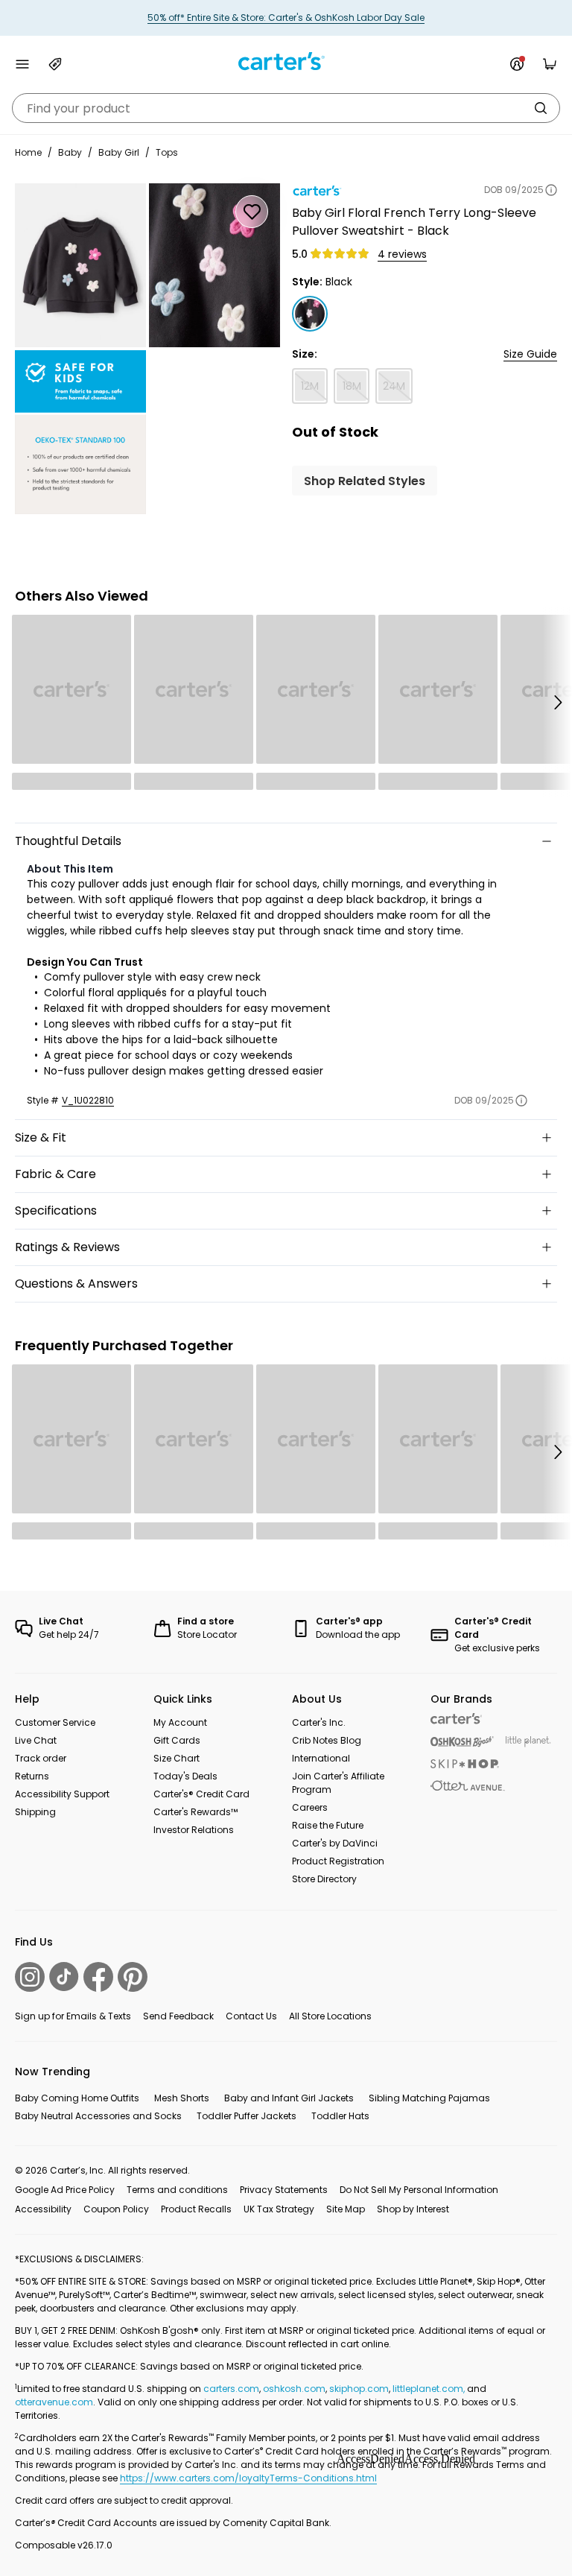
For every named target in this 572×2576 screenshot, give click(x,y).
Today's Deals (185, 1776)
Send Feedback (178, 2016)
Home (28, 152)
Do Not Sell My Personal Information (419, 2190)
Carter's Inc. (319, 1722)
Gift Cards (177, 1740)
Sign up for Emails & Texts (73, 2016)
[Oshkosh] (462, 1742)
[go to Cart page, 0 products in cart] (550, 64)
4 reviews (402, 254)
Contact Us (251, 2016)
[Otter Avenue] (468, 1786)
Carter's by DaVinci (335, 1843)
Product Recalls (196, 2209)
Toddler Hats (340, 2116)
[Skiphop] (465, 1764)
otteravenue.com (54, 2402)
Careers (310, 1807)
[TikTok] (64, 1977)
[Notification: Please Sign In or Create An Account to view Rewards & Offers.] (517, 64)
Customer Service (55, 1722)
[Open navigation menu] (22, 64)
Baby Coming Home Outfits (77, 2098)
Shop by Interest (413, 2209)
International (321, 1758)
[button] (557, 702)
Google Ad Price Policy (65, 2190)
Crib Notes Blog (327, 1740)
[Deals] (55, 64)
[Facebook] (98, 1977)
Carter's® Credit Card (201, 1794)
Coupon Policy (116, 2209)
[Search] (541, 108)
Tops (167, 152)
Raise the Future (328, 1825)
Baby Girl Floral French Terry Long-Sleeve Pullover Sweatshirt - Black (414, 222)
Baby (70, 152)
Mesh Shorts (182, 2098)
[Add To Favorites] (252, 212)
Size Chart (177, 1758)
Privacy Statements (284, 2190)
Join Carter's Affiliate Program (338, 1783)
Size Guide (530, 354)
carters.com (231, 2389)
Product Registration (338, 1861)
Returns (32, 1776)
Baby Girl (119, 152)
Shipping (35, 1812)
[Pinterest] (133, 1977)
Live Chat (36, 1740)
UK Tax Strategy (279, 2209)
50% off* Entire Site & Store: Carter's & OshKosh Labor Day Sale (286, 18)
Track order (41, 1758)
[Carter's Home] (286, 61)
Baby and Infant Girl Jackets (289, 2098)
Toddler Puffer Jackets (247, 2116)
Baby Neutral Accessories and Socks (98, 2116)
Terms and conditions (177, 2190)
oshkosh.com (294, 2389)
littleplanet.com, (430, 2389)
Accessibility (43, 2209)
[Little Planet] (528, 1742)
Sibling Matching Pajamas (429, 2098)
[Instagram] (30, 1977)
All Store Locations (330, 2016)
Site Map (346, 2209)
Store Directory (324, 1879)
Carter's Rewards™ (196, 1812)
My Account (180, 1722)
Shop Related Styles (365, 481)
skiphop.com (359, 2389)
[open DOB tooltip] (551, 190)
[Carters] (456, 1719)
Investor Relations (194, 1830)
